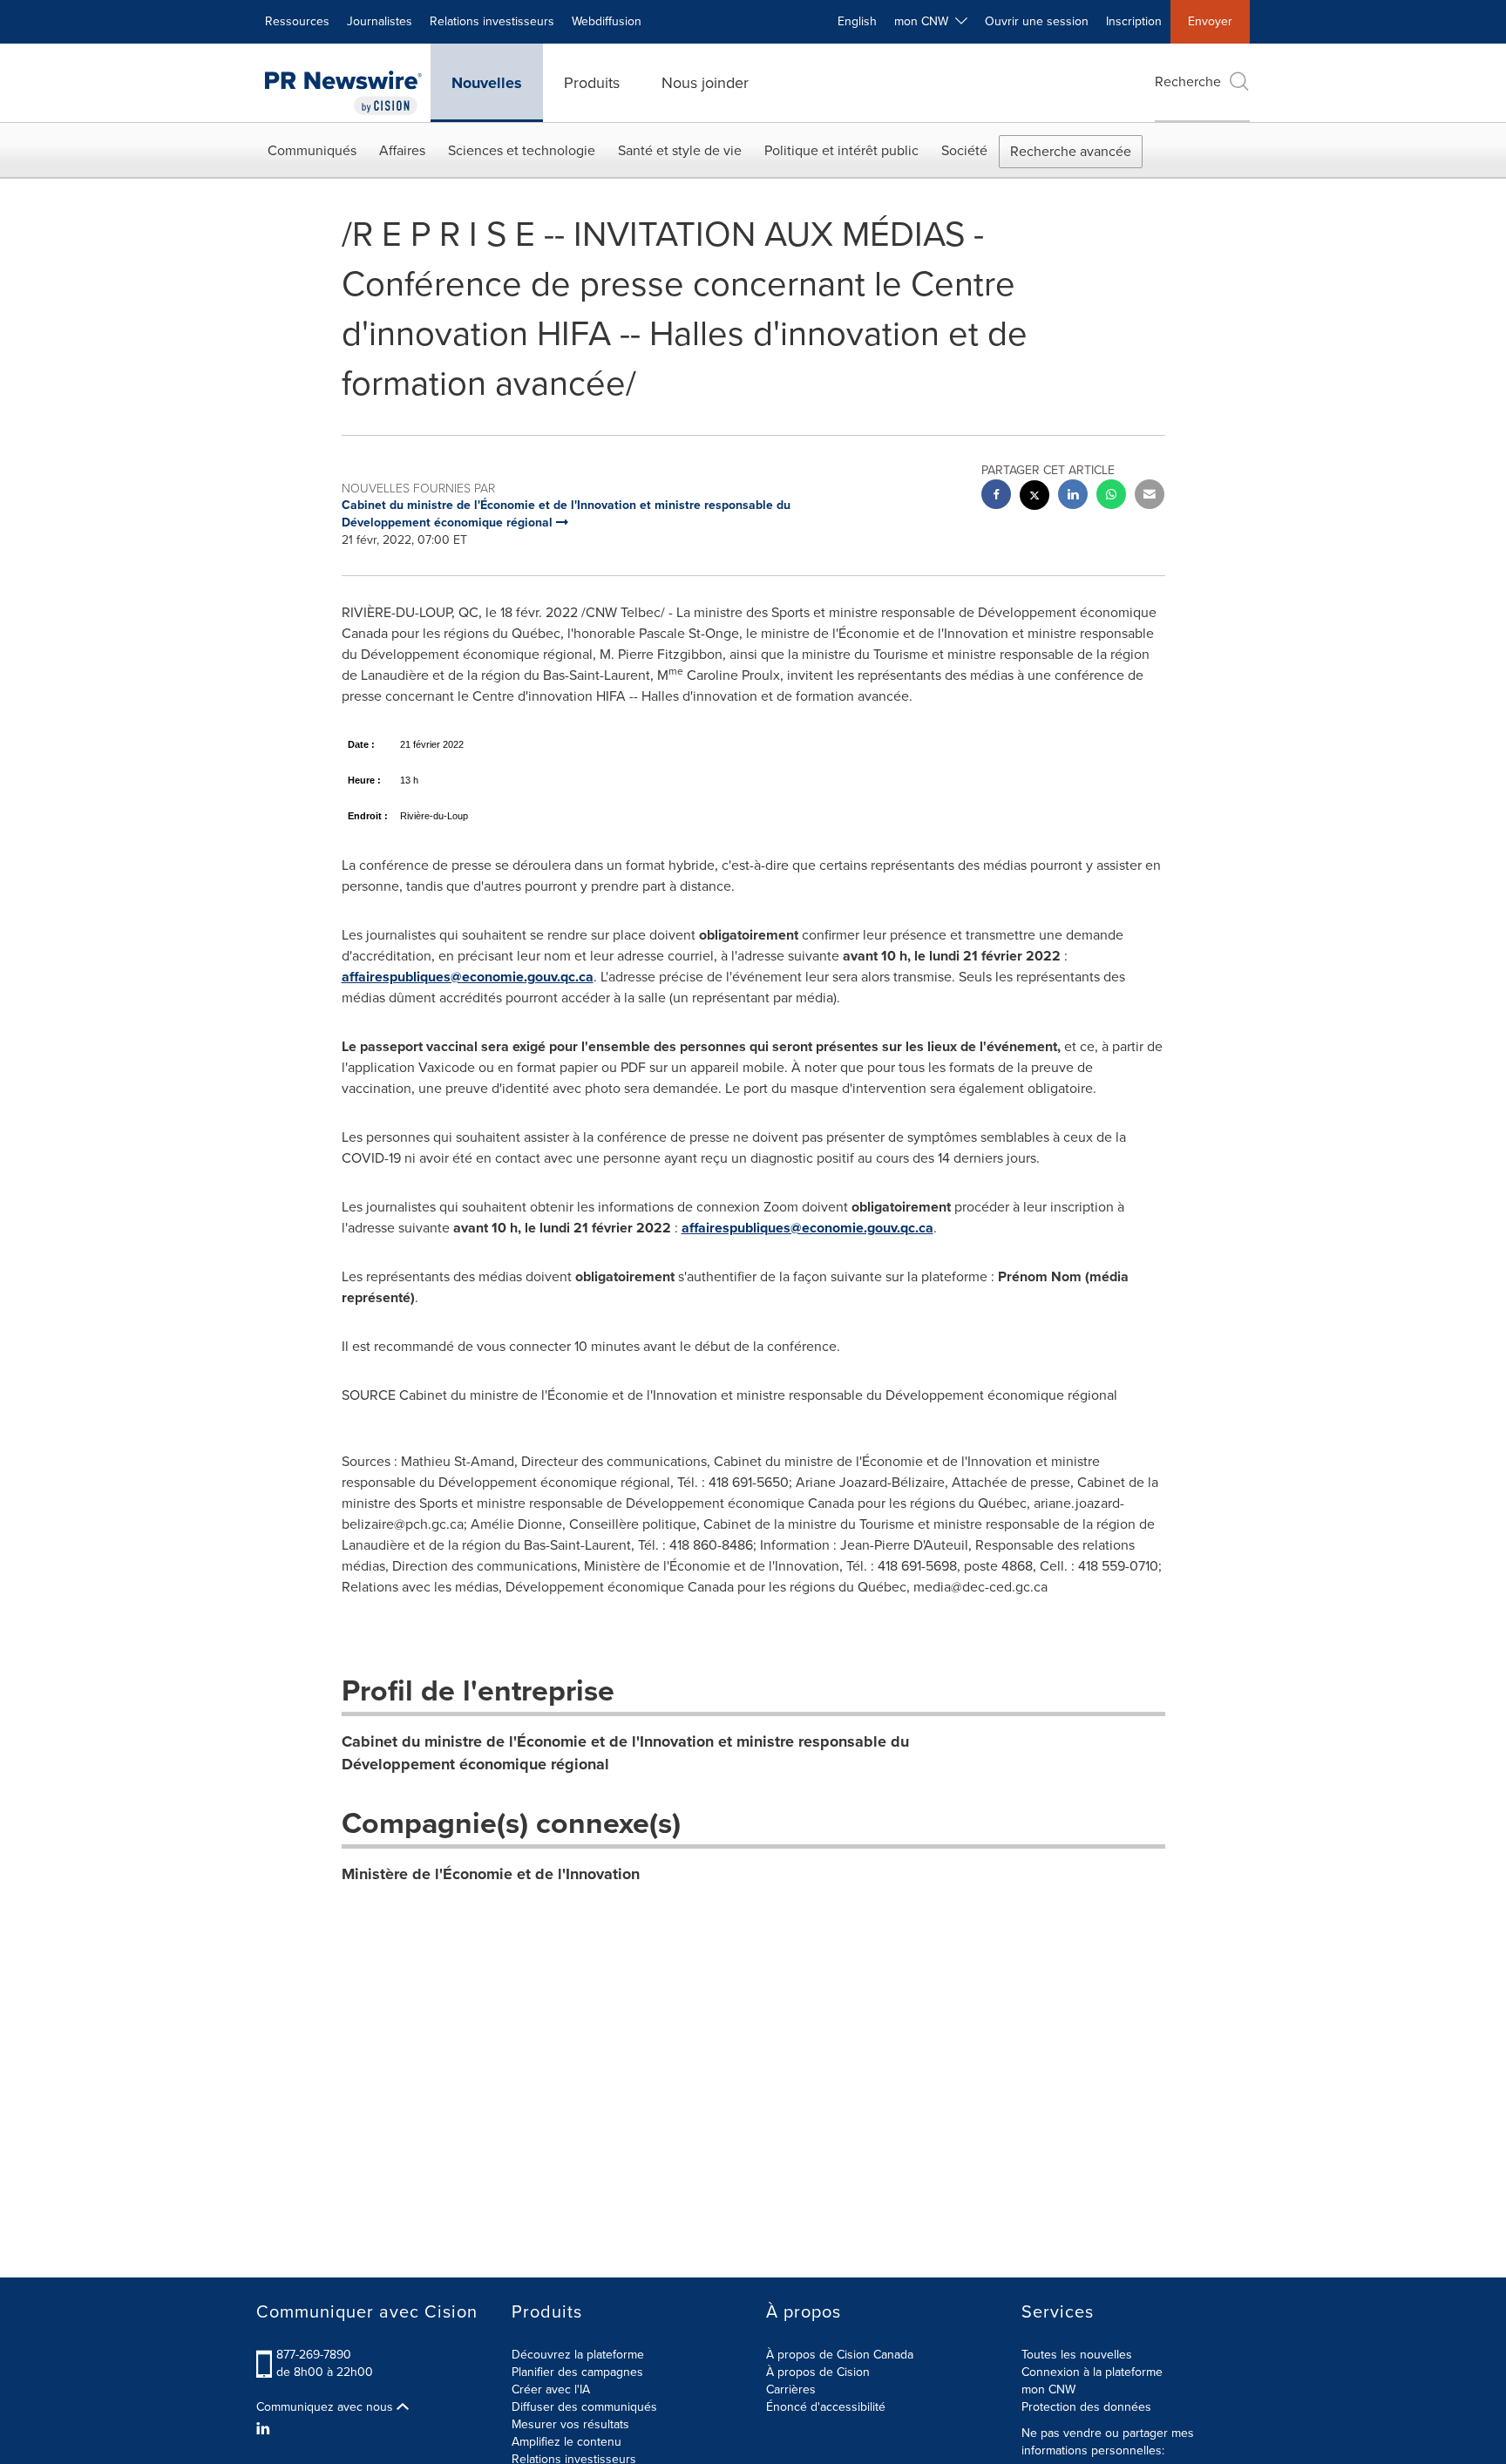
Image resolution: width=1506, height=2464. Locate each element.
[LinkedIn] (265, 2429)
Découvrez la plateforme (578, 2355)
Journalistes (380, 21)
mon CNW (1048, 2389)
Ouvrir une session (1037, 21)
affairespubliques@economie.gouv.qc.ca (468, 977)
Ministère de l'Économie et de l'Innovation (491, 1874)
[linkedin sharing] (1073, 496)
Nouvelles (487, 83)
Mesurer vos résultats (570, 2424)
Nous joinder (705, 83)
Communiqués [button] (312, 150)
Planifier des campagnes (577, 2372)
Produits (592, 83)
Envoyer (1210, 21)
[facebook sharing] (996, 496)
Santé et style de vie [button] (680, 150)
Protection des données (1086, 2407)
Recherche (1188, 81)
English (857, 21)
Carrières (791, 2389)
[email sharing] (1150, 496)
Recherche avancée (1071, 151)
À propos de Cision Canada (840, 2355)
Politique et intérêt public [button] (841, 150)
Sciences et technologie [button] (522, 150)
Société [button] (964, 150)
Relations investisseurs (492, 21)
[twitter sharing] (1035, 497)
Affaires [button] (402, 150)
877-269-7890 (314, 2355)
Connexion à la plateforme (1092, 2372)
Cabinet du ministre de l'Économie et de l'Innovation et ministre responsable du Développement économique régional (625, 1753)
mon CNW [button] (925, 21)
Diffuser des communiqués (584, 2407)
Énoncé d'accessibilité (826, 2407)
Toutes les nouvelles (1077, 2355)
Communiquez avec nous (326, 2407)
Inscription (1134, 21)
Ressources (297, 21)
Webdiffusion (607, 21)
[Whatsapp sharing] (1111, 496)
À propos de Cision (818, 2372)
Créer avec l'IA (551, 2389)
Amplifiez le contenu (566, 2442)
